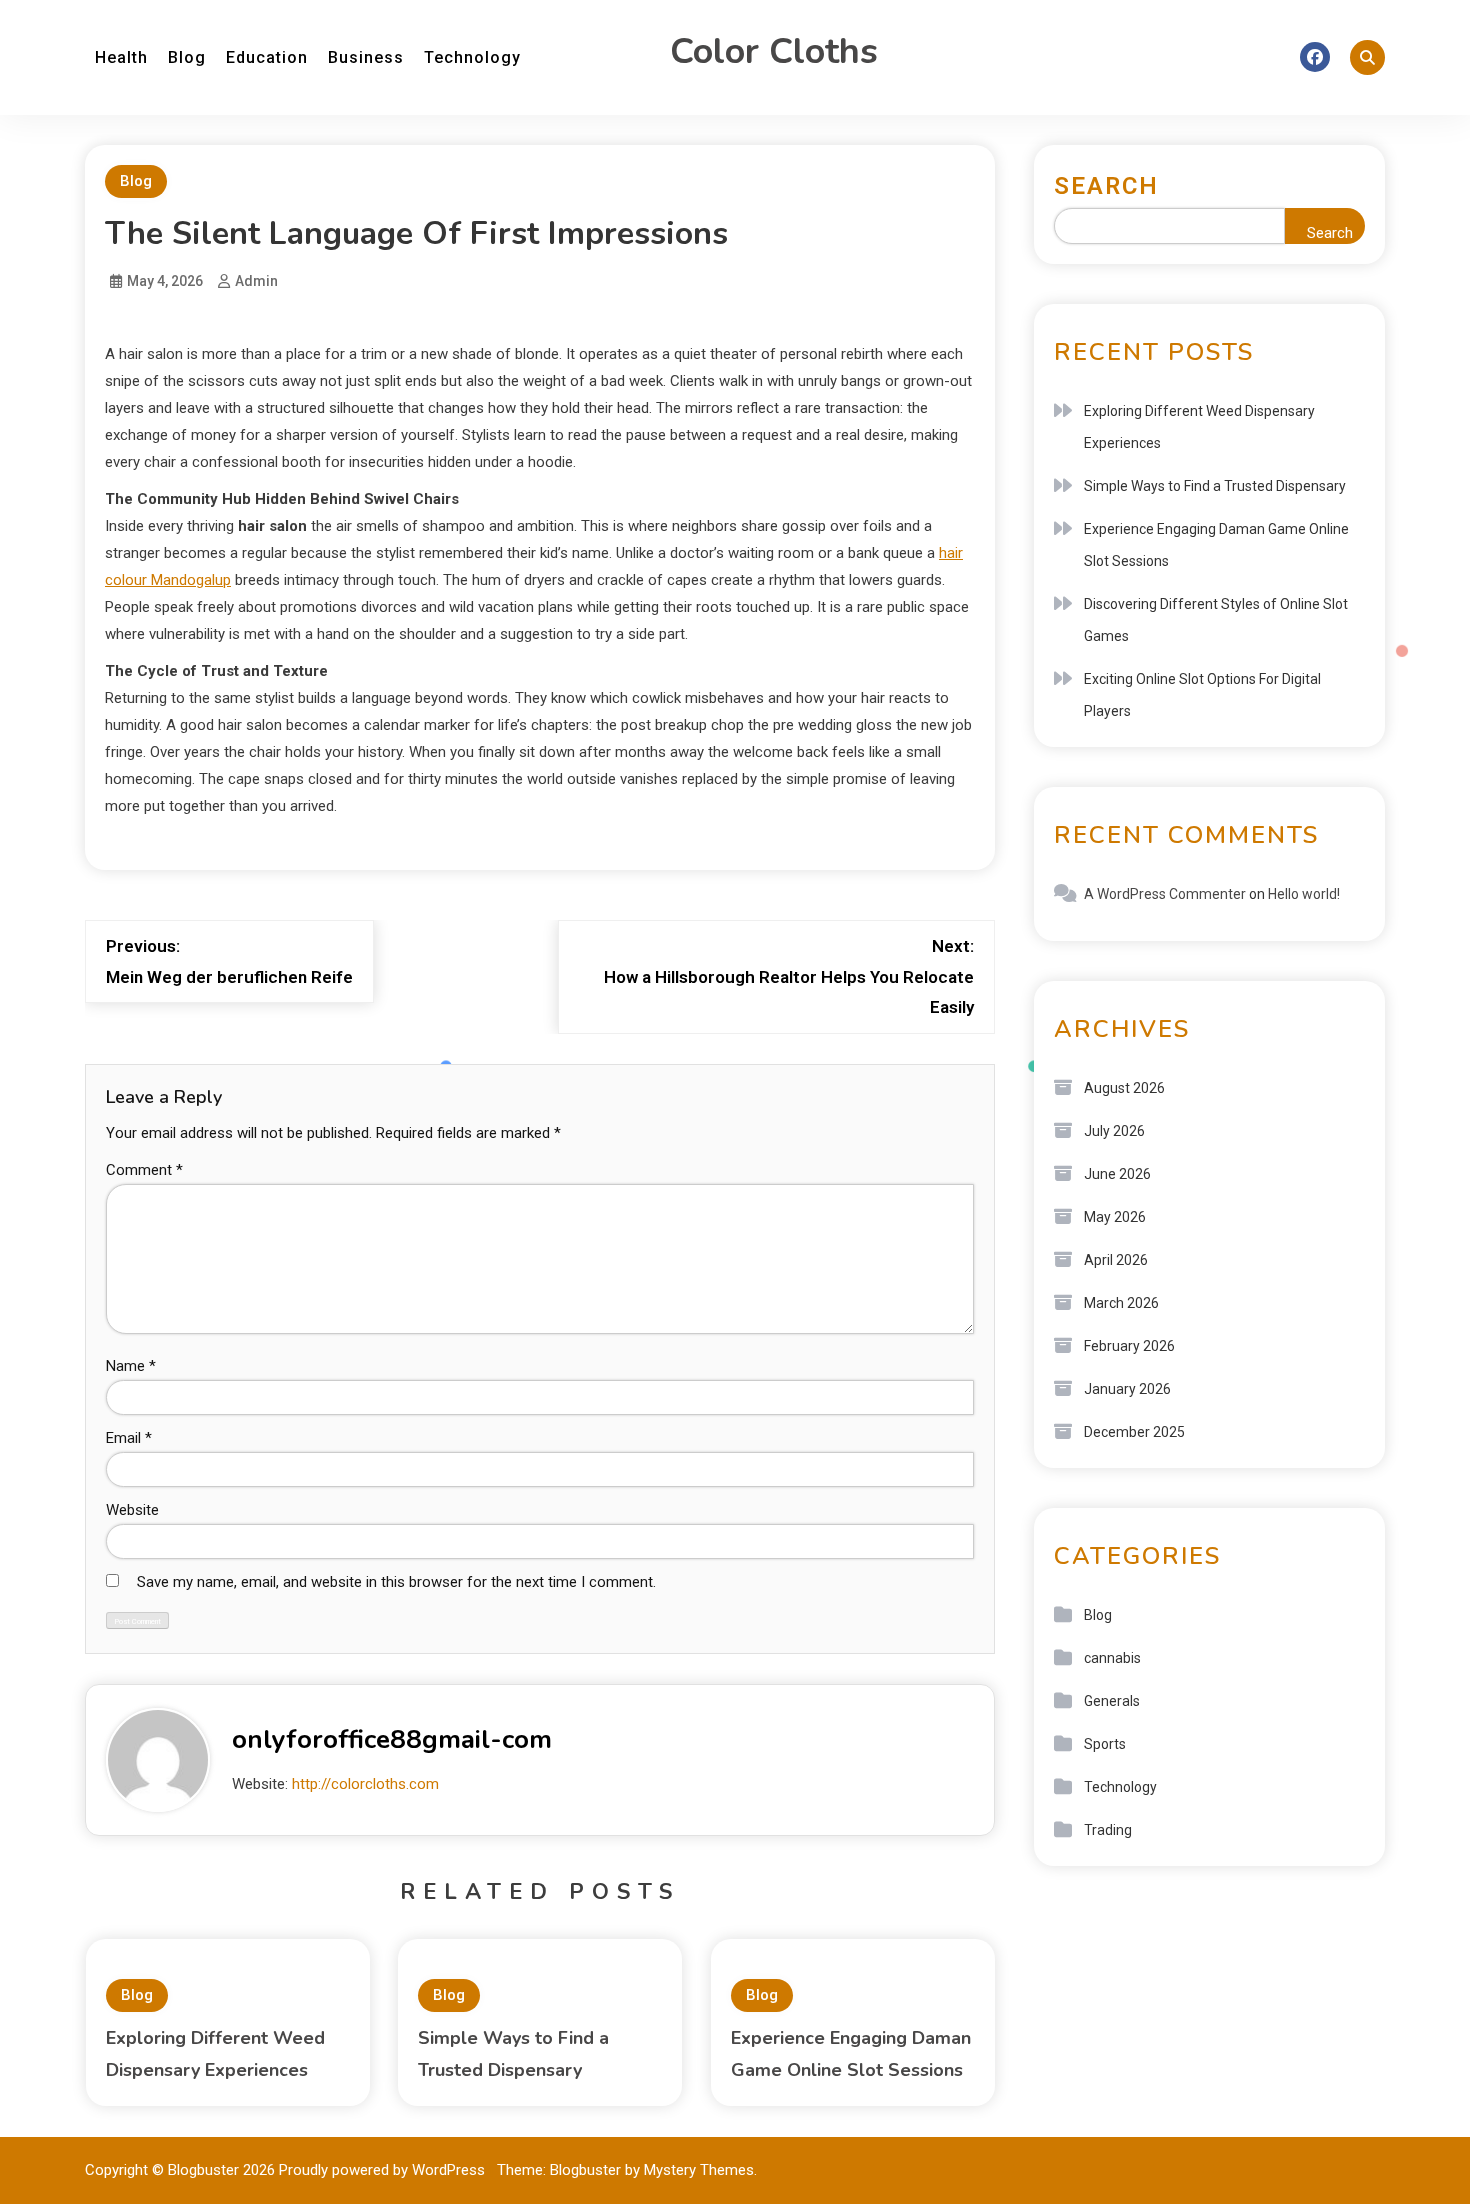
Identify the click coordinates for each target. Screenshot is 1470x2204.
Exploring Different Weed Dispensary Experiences (1199, 427)
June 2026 (1117, 1174)
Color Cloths (774, 51)
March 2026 (1121, 1303)
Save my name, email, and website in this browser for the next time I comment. (396, 1582)
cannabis (1112, 1658)
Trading (1108, 1830)
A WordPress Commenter (1165, 894)
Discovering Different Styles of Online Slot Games (1216, 620)
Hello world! (1304, 894)
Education (267, 57)
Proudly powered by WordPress (384, 2170)
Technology (472, 57)
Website (132, 1510)
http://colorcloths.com (365, 1784)
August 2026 (1124, 1088)
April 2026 (1116, 1260)
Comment (144, 1170)
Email (129, 1438)
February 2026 (1129, 1346)
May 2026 (1115, 1217)
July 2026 (1114, 1131)
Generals (1112, 1701)
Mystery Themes (699, 2170)
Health (121, 57)
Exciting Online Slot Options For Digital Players (1202, 695)
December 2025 (1134, 1432)
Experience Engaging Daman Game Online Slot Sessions (1216, 545)
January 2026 (1127, 1389)
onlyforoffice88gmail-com (392, 1739)
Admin (256, 281)
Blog (187, 57)
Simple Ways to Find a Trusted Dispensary (1215, 486)
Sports (1105, 1744)
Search (1106, 186)
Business (366, 57)
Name (131, 1366)
